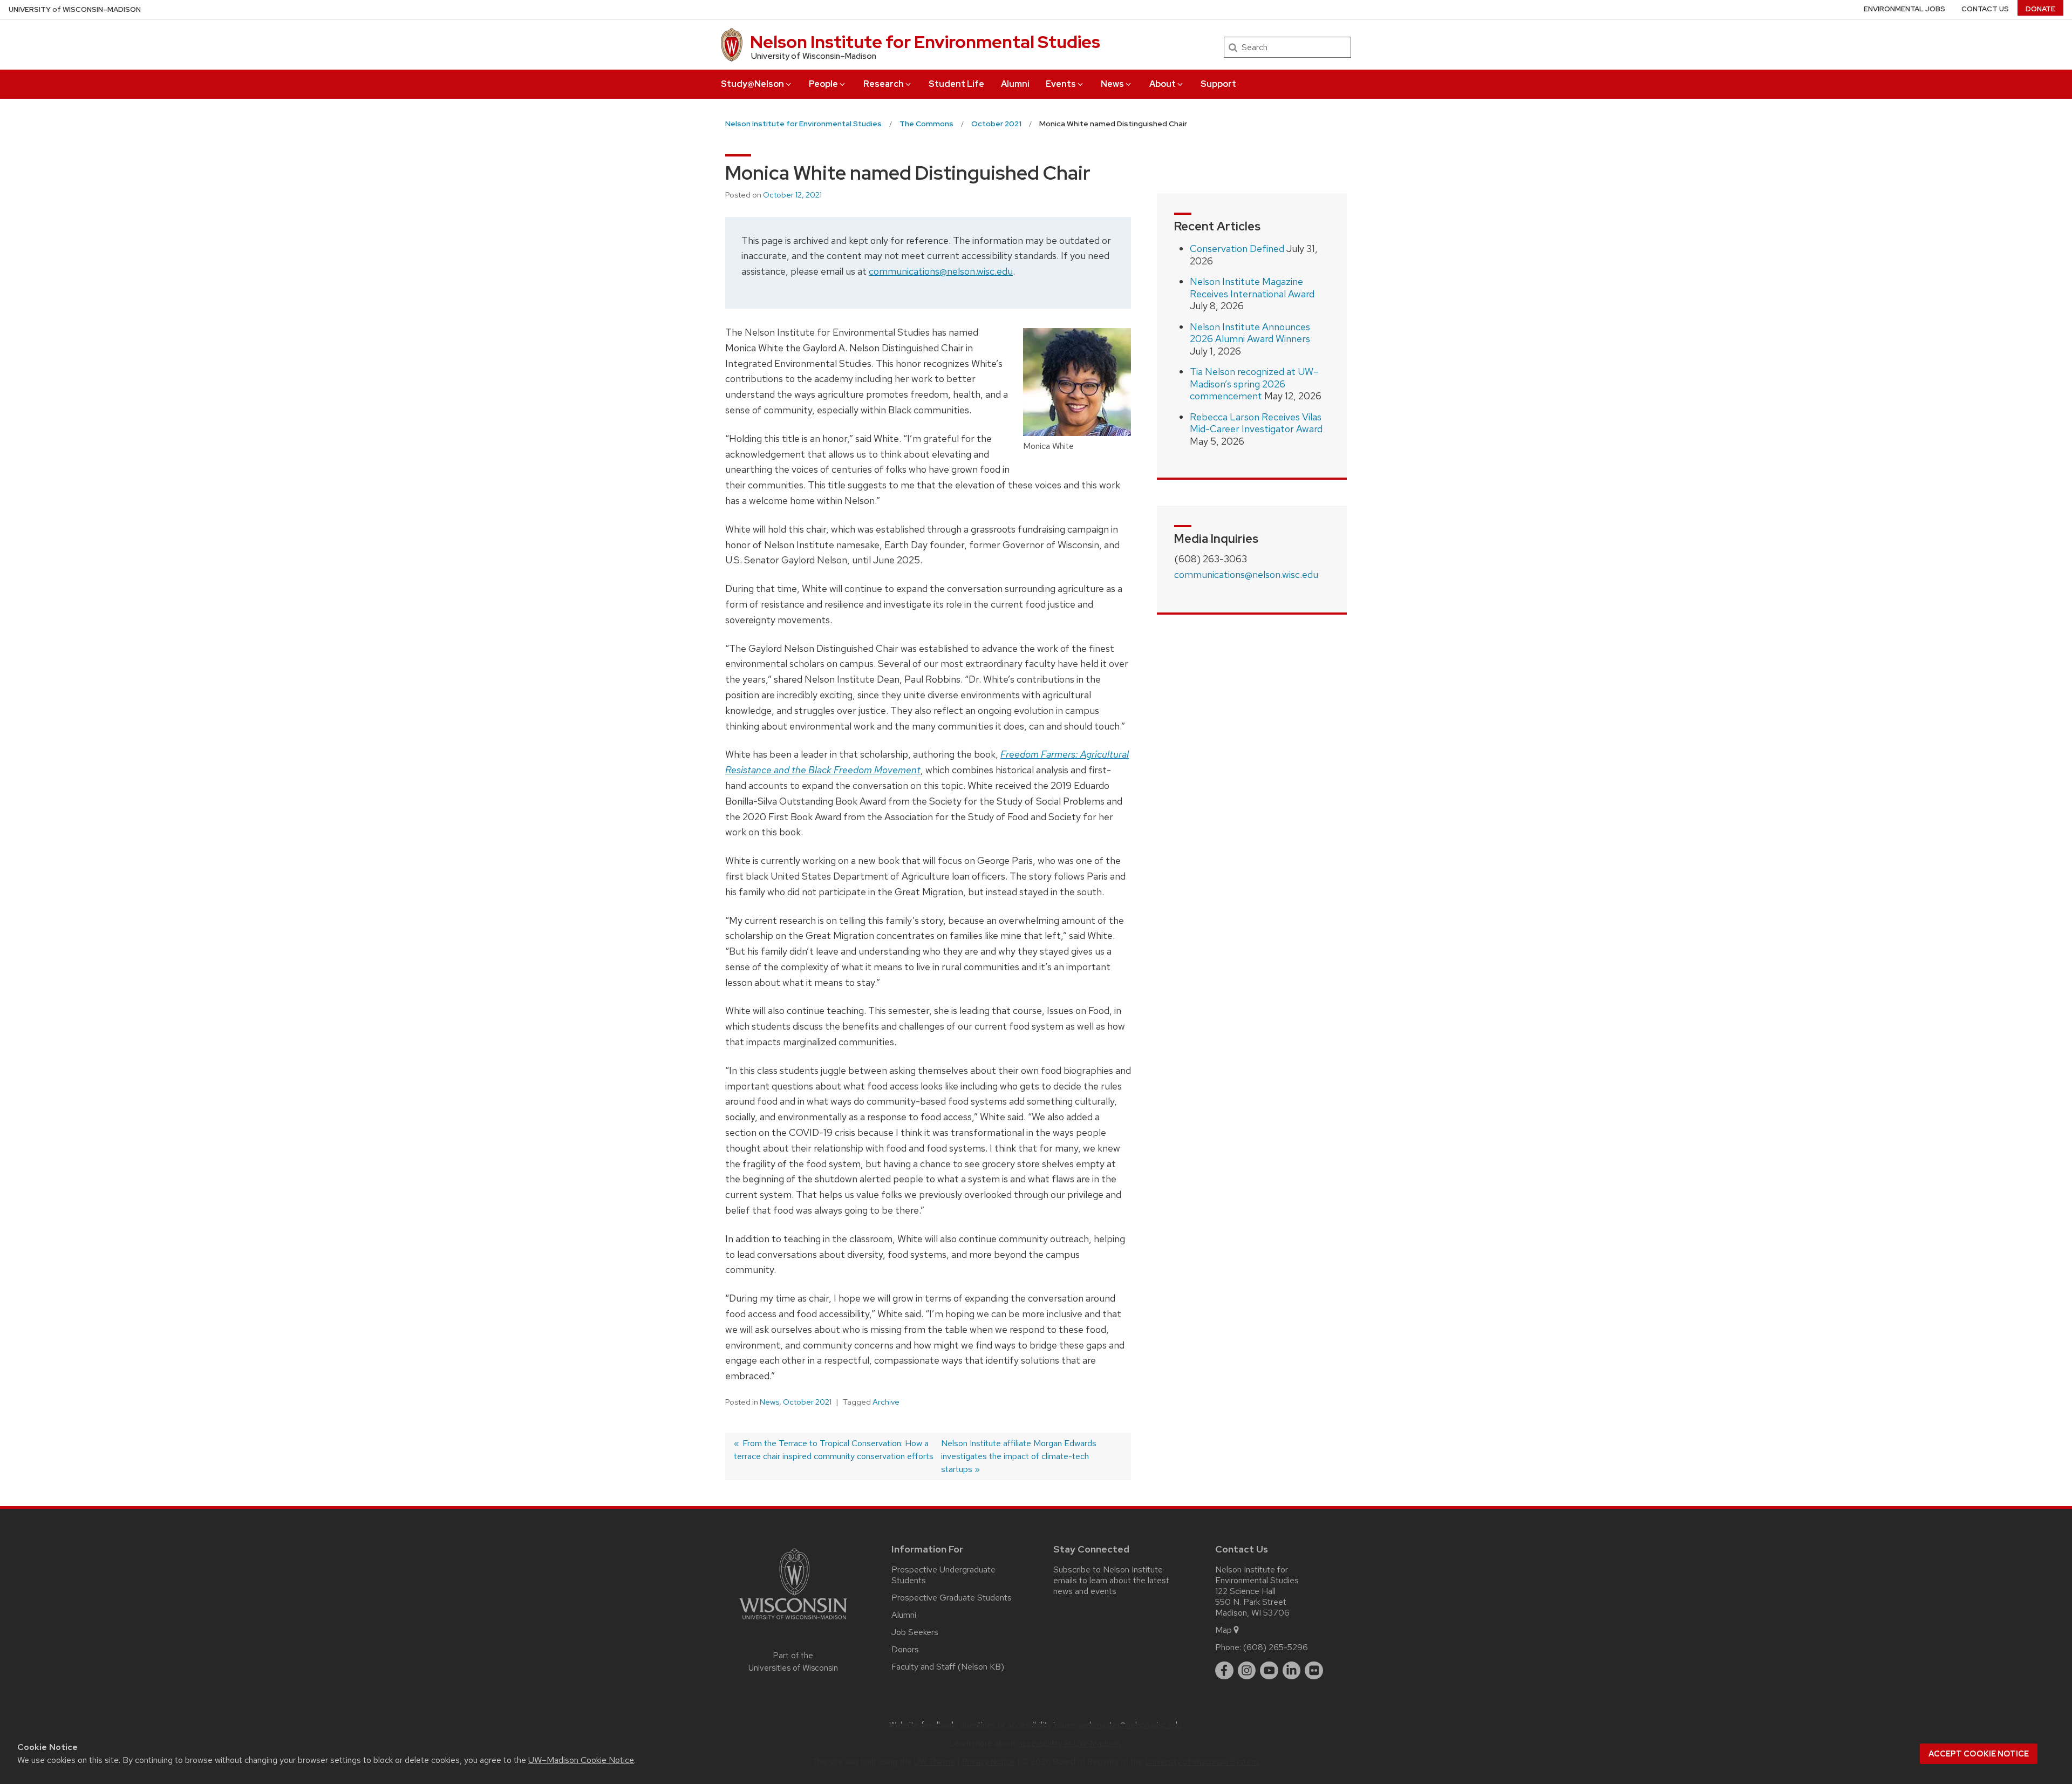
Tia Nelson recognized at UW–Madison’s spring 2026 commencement (1254, 384)
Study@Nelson (752, 84)
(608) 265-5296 (1276, 1647)
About (1163, 84)
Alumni (1015, 84)
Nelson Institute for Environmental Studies (925, 42)
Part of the (793, 1662)
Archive (886, 1402)
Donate (2040, 9)
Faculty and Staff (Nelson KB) (948, 1667)
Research (884, 84)
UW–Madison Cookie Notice (581, 1760)
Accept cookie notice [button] (1979, 1754)
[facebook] (1224, 1671)
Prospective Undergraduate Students (943, 1575)
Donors (905, 1649)
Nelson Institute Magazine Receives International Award (1252, 288)
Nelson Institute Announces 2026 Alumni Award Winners (1250, 333)
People (823, 84)
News (1112, 84)
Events (1061, 84)
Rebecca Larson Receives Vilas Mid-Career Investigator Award (1256, 423)
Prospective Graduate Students (952, 1598)
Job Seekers (915, 1632)
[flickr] (1314, 1671)
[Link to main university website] (793, 1621)
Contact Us (1985, 9)
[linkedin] (1292, 1671)
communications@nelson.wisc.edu (941, 271)
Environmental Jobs (1904, 9)
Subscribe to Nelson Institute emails (1108, 1575)
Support (1218, 84)
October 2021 (807, 1402)
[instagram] (1247, 1671)
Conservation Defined (1237, 248)
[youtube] (1269, 1671)
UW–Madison (75, 9)
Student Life (956, 84)
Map (1224, 1630)
